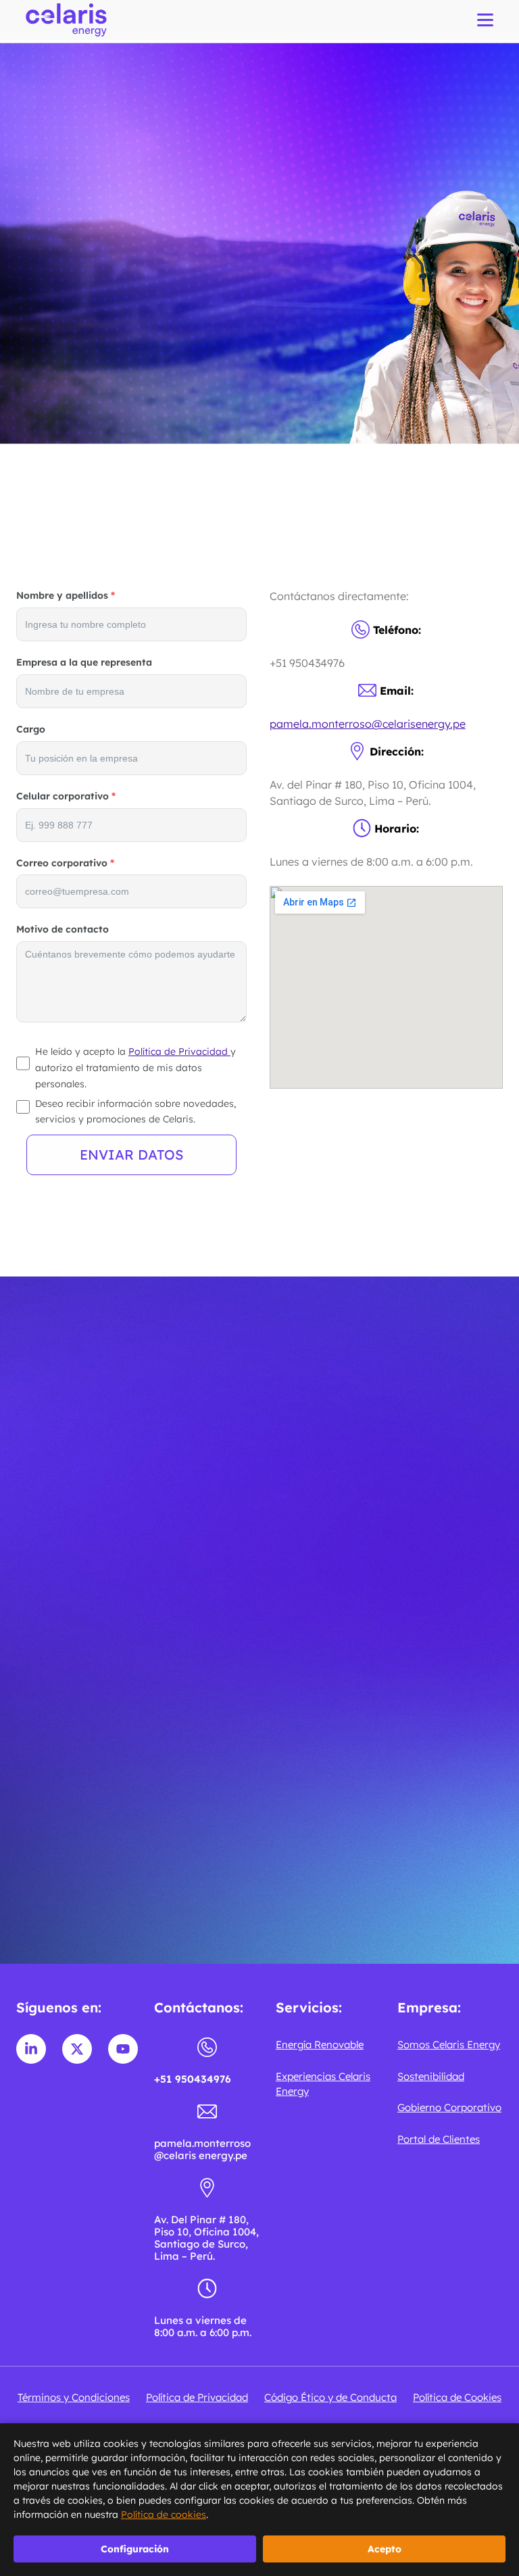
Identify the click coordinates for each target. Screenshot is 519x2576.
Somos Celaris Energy (449, 2045)
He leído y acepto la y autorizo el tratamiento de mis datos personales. (135, 1068)
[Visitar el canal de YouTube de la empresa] (123, 2049)
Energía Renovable (320, 2045)
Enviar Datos (131, 1155)
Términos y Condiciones (74, 2397)
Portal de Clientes (439, 2139)
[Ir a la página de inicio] (66, 20)
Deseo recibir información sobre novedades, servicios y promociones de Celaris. (135, 1112)
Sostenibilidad (431, 2076)
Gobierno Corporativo (449, 2107)
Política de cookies (164, 2515)
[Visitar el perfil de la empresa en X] (77, 2049)
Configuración (135, 2549)
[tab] (259, 1712)
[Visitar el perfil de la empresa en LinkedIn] (31, 2049)
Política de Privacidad (179, 1051)
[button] (260, 1909)
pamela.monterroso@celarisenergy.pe (368, 724)
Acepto (385, 2549)
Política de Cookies (457, 2397)
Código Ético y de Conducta (330, 2397)
